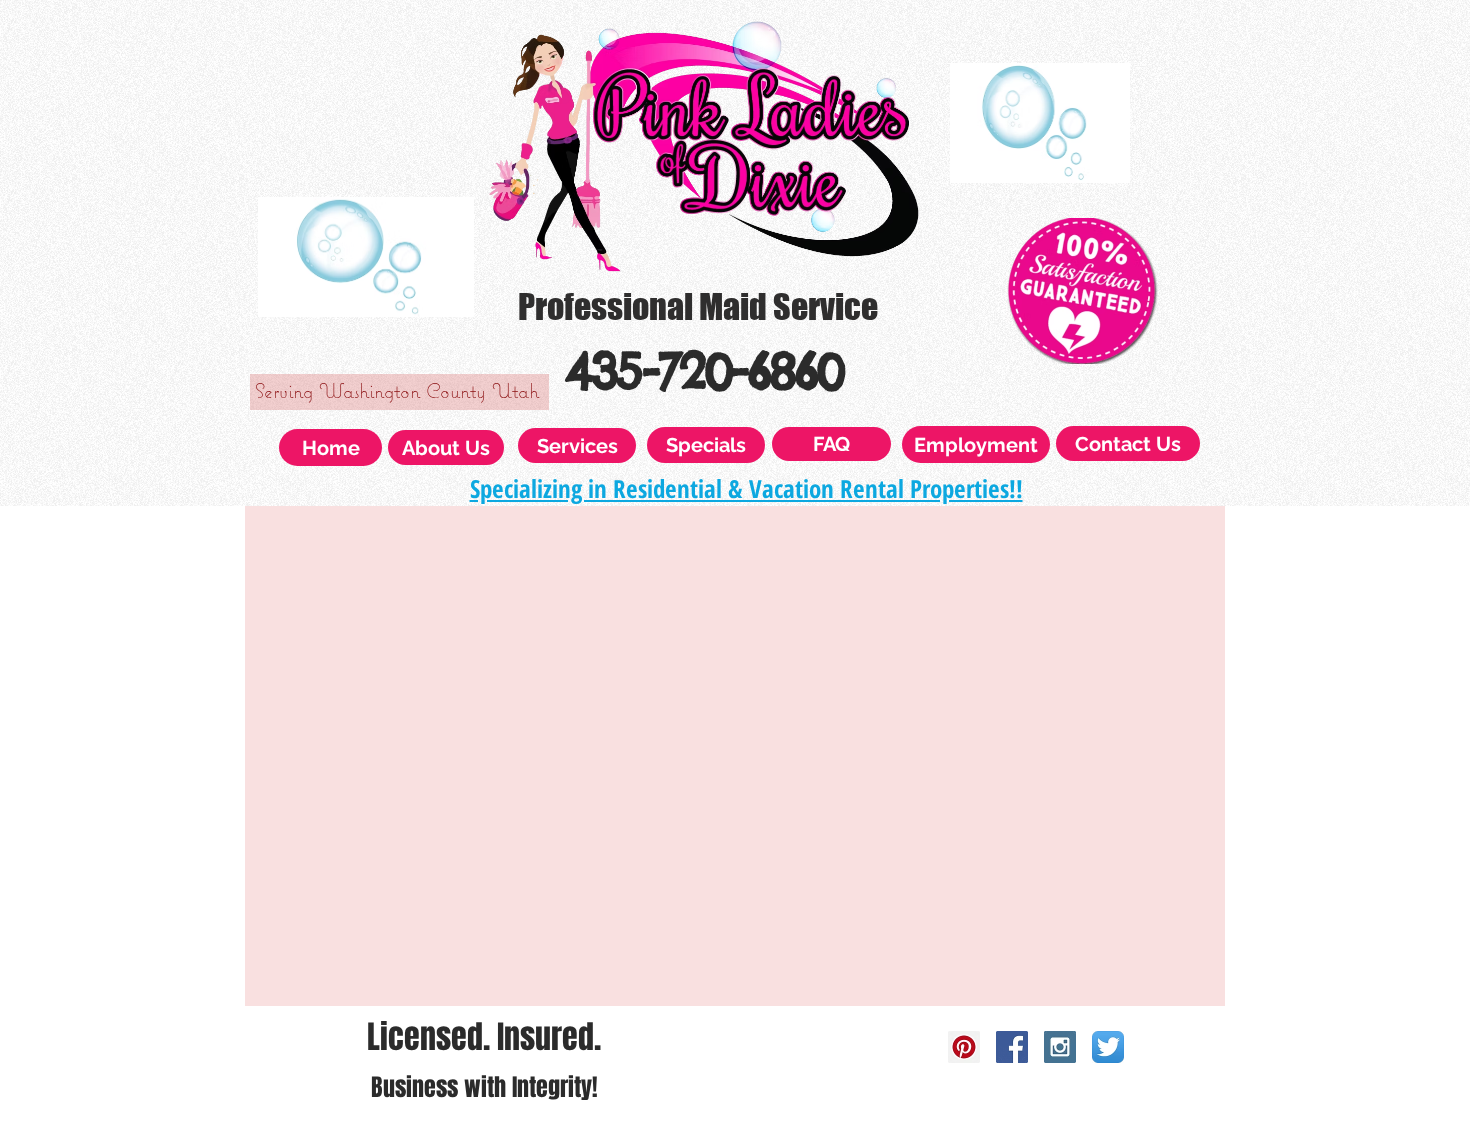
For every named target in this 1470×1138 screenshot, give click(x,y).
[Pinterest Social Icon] (964, 1047)
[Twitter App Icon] (1108, 1047)
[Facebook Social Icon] (1012, 1047)
